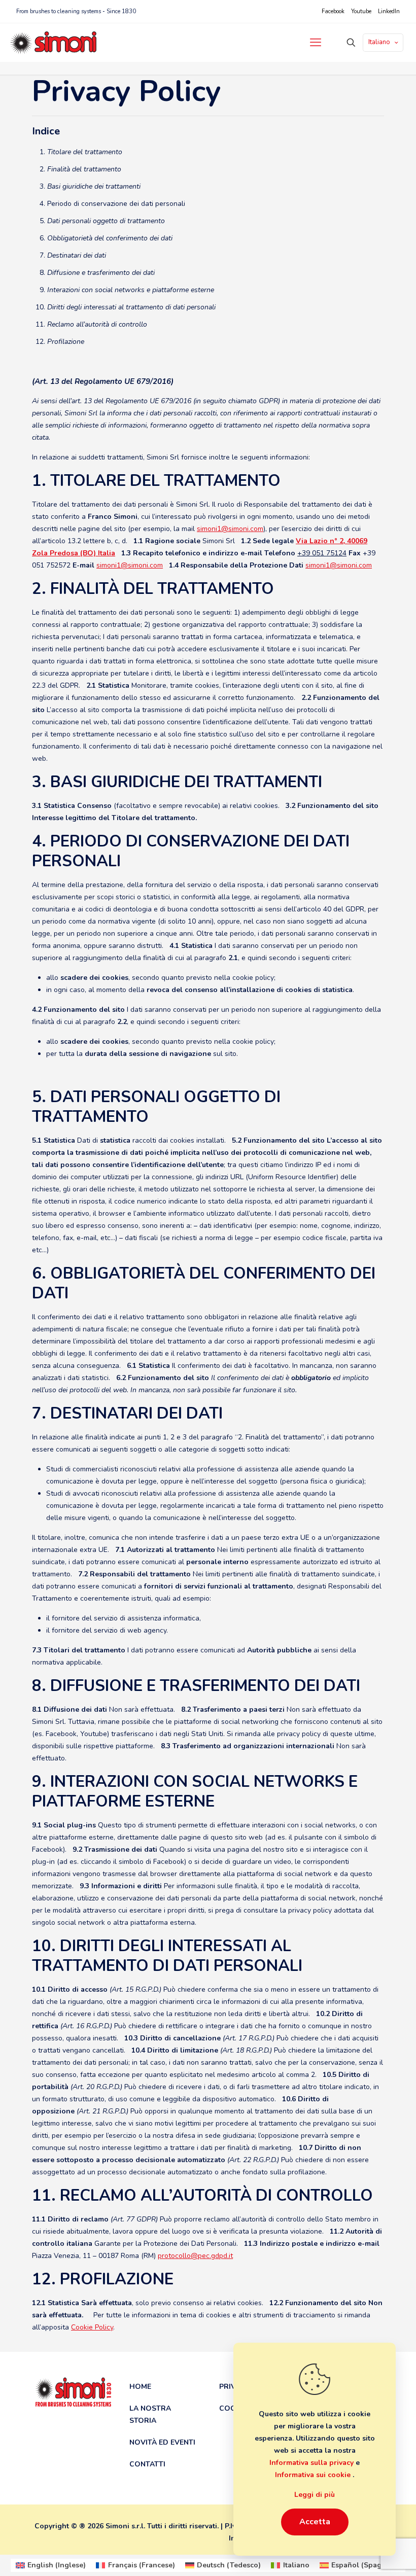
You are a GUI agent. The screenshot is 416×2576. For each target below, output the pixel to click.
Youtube (361, 11)
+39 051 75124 (322, 553)
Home (140, 2387)
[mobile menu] (316, 43)
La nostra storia (150, 2414)
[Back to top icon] (374, 2560)
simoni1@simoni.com (230, 529)
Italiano (379, 42)
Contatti (147, 2464)
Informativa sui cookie (314, 2475)
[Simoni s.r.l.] (53, 42)
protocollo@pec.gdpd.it (195, 2256)
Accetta (315, 2522)
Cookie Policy (92, 2327)
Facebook (333, 11)
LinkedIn (389, 11)
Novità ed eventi (162, 2442)
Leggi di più (315, 2495)
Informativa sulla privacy (313, 2463)
